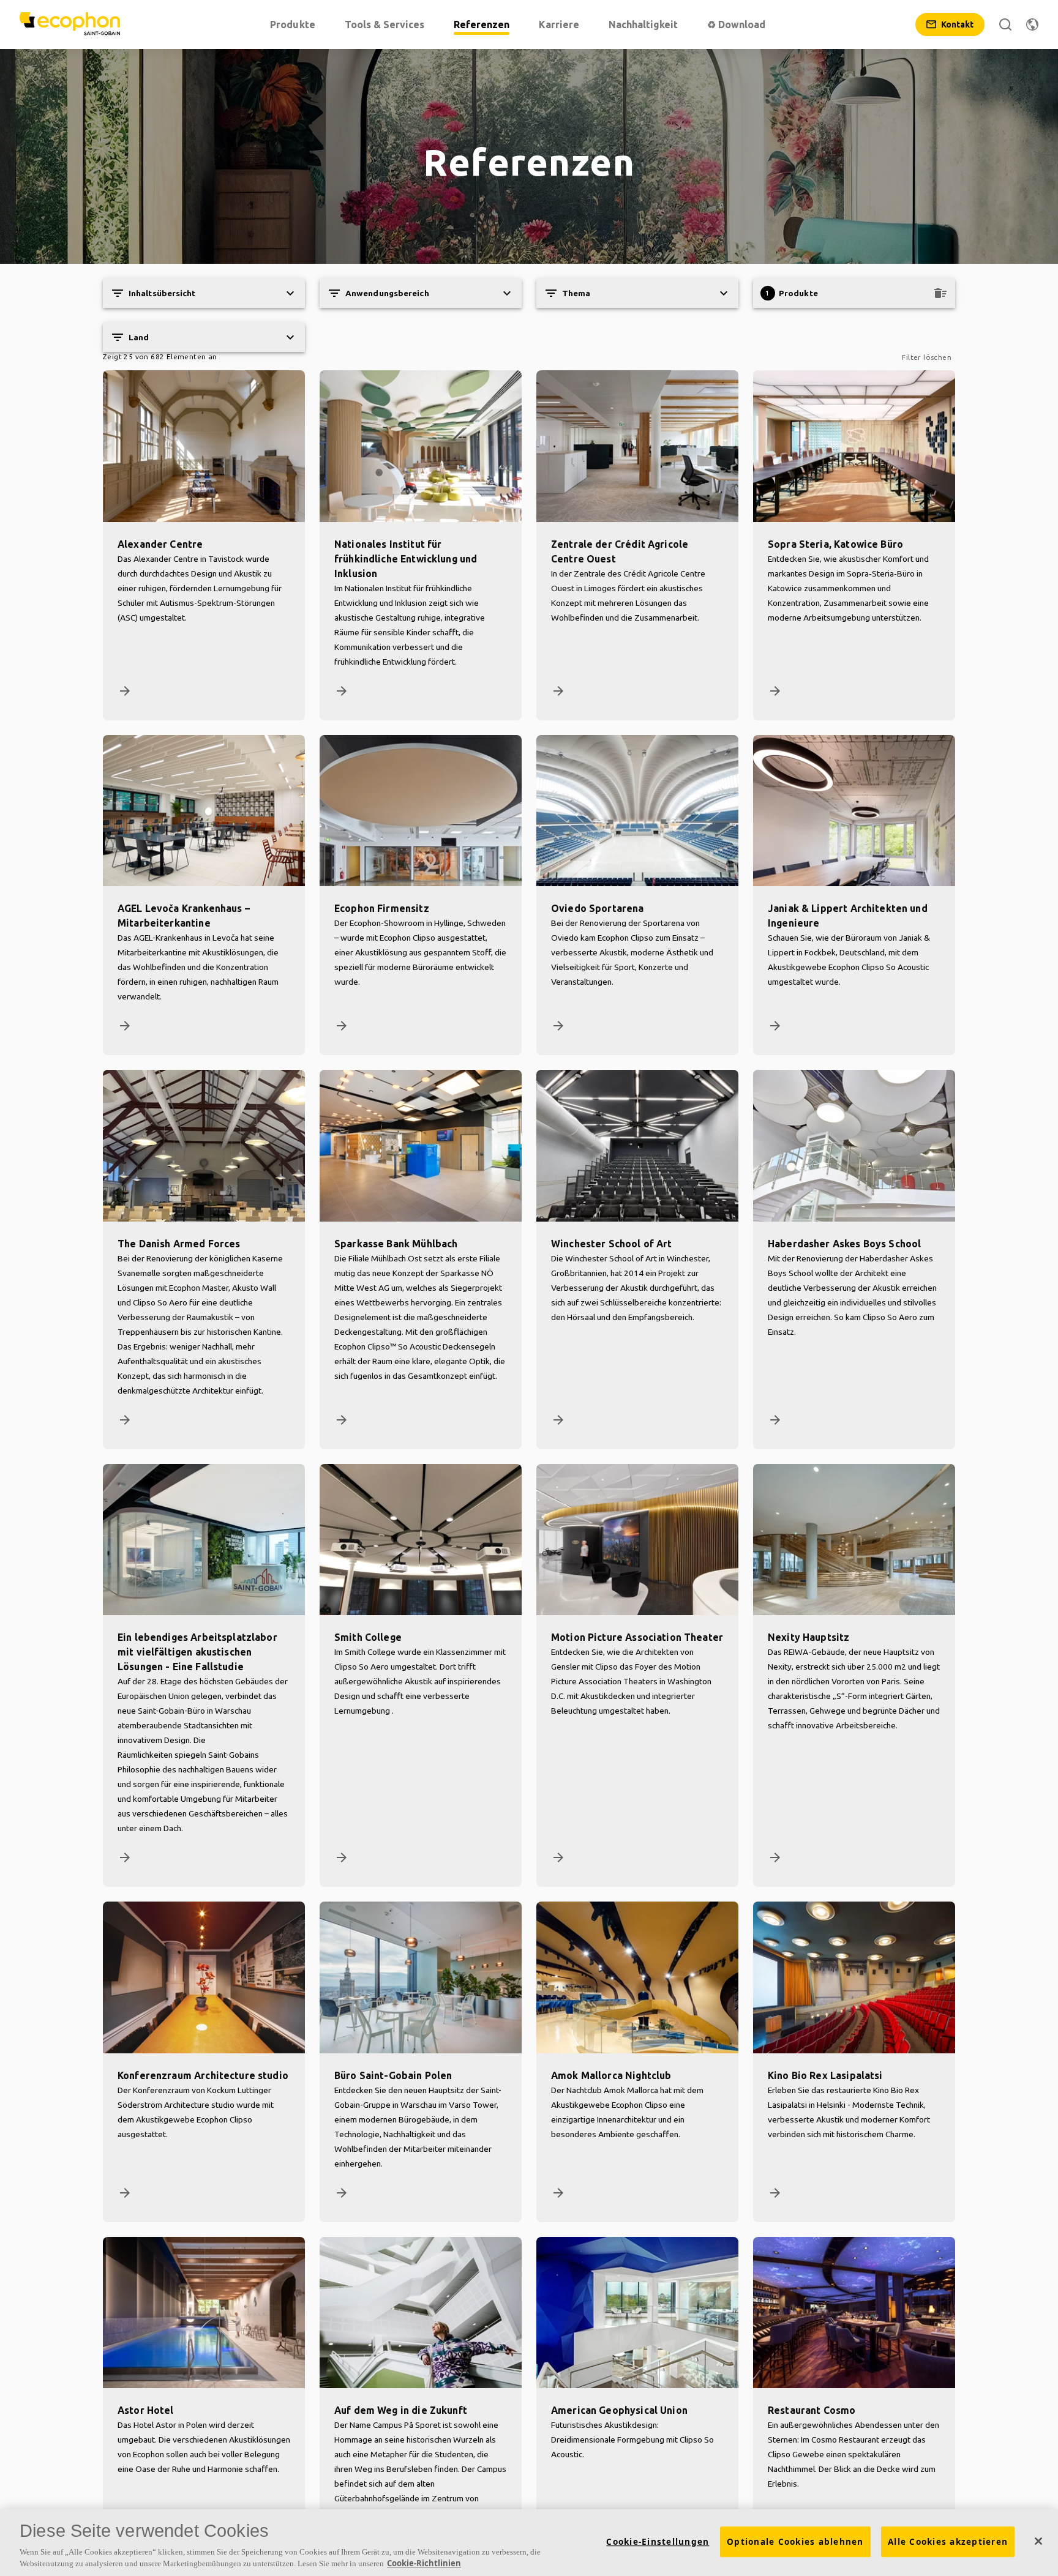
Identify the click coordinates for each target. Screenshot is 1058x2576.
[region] (529, 2543)
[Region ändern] (1032, 24)
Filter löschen (927, 357)
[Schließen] (1038, 2541)
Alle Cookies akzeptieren (948, 2542)
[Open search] (1005, 24)
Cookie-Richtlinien (424, 2563)
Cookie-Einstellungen (658, 2542)
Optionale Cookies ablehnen (795, 2542)
